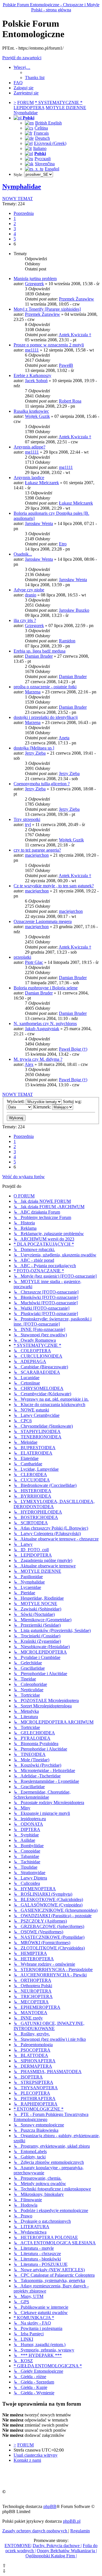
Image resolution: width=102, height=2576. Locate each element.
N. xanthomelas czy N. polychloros (45, 1024)
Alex (29, 1064)
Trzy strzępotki (27, 819)
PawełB (66, 365)
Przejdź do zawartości (22, 58)
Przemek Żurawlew (76, 299)
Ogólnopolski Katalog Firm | (51, 2556)
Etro (63, 544)
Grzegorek (34, 284)
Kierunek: (43, 1107)
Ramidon (67, 641)
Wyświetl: (16, 1101)
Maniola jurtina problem (35, 279)
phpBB (50, 2506)
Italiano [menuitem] (40, 148)
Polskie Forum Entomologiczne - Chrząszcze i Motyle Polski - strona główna (51, 7)
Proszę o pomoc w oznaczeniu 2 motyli (49, 345)
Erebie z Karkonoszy (32, 375)
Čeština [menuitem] (41, 128)
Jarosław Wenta (39, 523)
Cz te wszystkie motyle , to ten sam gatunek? (54, 886)
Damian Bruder (39, 656)
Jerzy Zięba (35, 753)
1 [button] (15, 218)
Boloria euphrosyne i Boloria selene (46, 988)
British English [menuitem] (48, 123)
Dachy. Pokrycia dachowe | (57, 2546)
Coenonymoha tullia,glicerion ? (42, 784)
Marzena (33, 692)
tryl (28, 825)
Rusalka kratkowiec (31, 411)
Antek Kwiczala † (75, 335)
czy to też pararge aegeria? (37, 850)
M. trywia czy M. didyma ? (38, 1059)
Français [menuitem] (41, 133)
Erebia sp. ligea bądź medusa (40, 651)
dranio (31, 595)
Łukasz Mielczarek (42, 483)
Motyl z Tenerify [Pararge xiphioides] (47, 309)
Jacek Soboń (36, 381)
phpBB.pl (72, 2521)
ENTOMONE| (18, 2546)
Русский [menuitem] (43, 159)
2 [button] (15, 224)
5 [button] (15, 239)
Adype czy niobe (29, 590)
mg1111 (32, 350)
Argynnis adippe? (29, 447)
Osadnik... (23, 554)
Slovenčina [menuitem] (45, 164)
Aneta (64, 738)
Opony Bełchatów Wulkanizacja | (67, 2551)
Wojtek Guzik (37, 416)
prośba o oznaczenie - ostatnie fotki (45, 687)
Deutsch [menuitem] (42, 138)
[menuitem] (35, 78)
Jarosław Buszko (74, 610)
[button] (24, 213)
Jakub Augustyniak (42, 1029)
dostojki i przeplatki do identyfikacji (46, 717)
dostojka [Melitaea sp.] (34, 748)
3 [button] (15, 229)
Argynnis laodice (29, 478)
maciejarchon (37, 855)
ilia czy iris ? (25, 620)
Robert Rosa (70, 401)
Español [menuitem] (52, 169)
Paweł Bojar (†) (73, 1049)
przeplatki (22, 957)
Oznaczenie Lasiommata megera (43, 921)
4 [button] (15, 234)
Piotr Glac (34, 962)
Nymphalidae (22, 187)
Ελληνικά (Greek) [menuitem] (50, 143)
